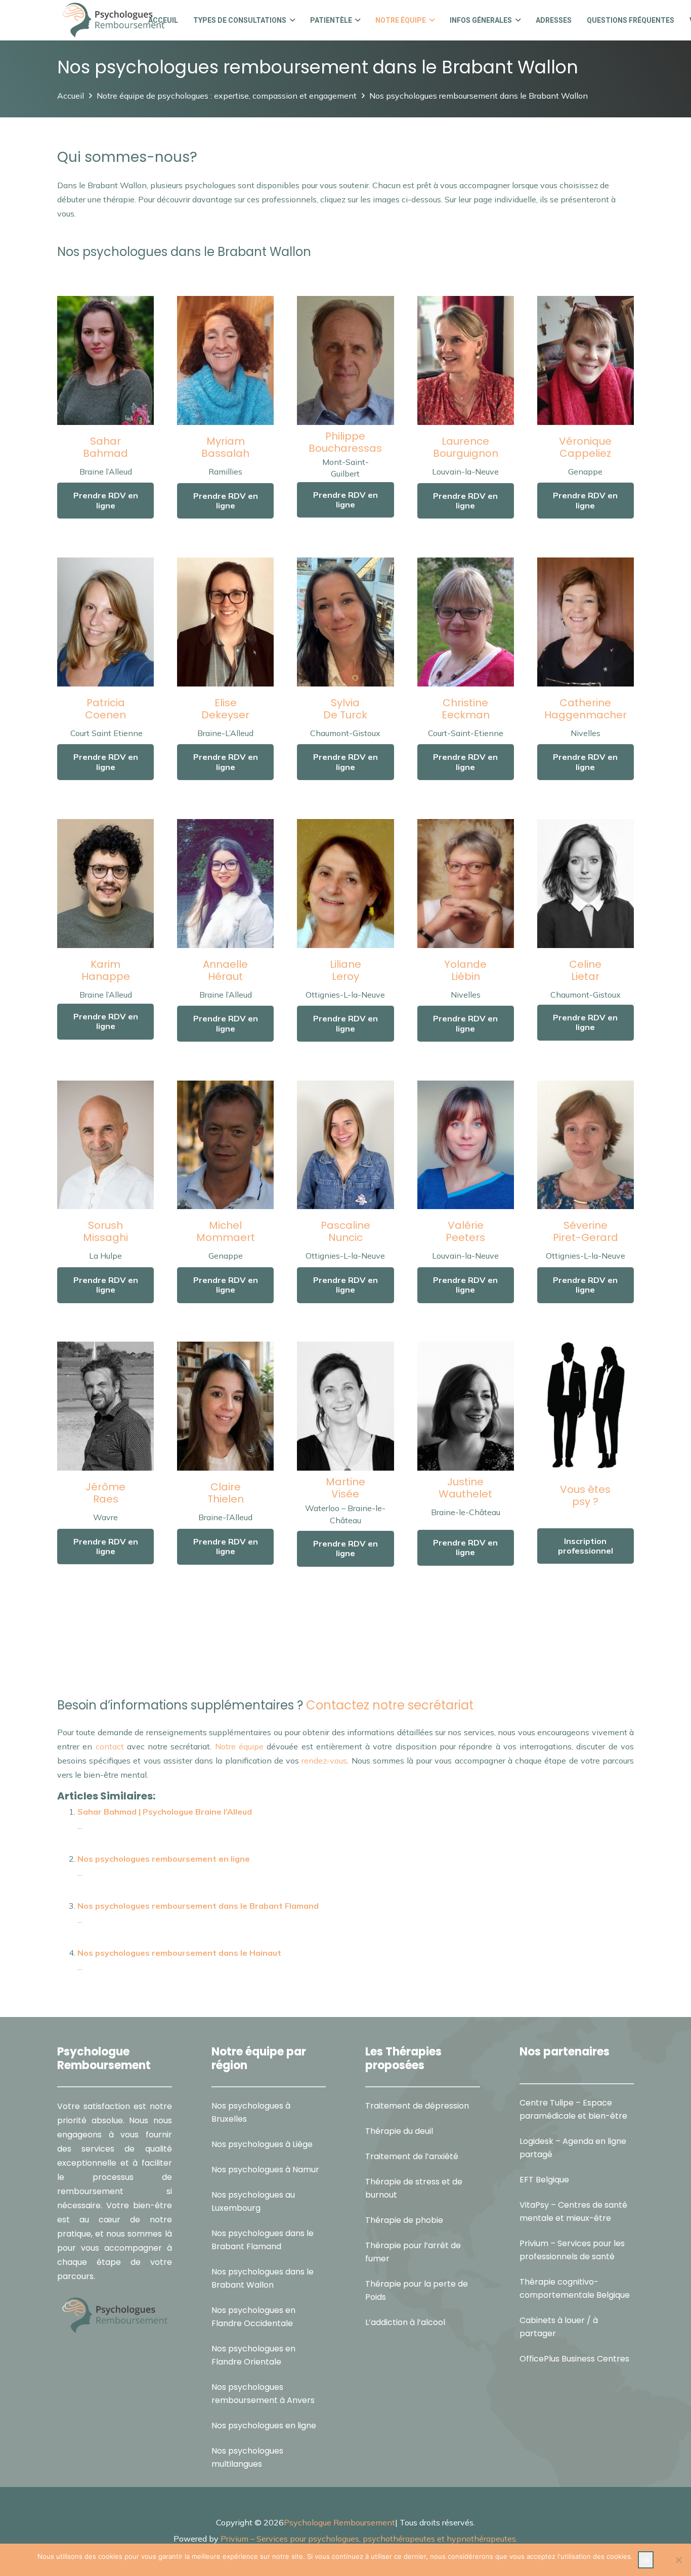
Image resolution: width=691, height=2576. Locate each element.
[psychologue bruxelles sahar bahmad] (105, 360)
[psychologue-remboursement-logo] (113, 20)
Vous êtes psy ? (585, 1495)
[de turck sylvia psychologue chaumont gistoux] (345, 622)
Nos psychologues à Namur (265, 2170)
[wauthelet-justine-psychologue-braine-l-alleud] (466, 1406)
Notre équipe (239, 1746)
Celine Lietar (585, 970)
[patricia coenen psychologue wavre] (105, 622)
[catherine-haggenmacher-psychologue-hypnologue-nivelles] (586, 622)
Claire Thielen (226, 1493)
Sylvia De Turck (345, 709)
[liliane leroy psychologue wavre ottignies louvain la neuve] (345, 884)
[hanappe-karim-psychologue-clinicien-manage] (105, 884)
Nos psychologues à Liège (262, 2144)
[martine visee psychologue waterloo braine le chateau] (345, 1406)
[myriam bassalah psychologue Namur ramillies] (225, 360)
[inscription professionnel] (586, 1406)
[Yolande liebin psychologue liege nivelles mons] (466, 884)
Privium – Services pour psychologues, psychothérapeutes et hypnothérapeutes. (369, 2539)
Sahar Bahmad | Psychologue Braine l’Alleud (165, 1812)
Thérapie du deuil (399, 2131)
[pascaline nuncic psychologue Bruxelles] (345, 1145)
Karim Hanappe (106, 970)
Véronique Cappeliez (585, 447)
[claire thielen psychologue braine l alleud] (225, 1406)
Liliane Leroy (345, 970)
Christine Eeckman (466, 709)
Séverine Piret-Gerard (586, 1231)
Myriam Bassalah (225, 447)
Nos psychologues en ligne (264, 2425)
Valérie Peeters (465, 1231)
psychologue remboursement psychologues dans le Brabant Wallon (341, 1665)
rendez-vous (323, 1761)
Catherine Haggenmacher (586, 709)
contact (110, 1746)
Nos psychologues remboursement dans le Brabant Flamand (198, 1906)
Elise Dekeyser (225, 709)
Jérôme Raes (105, 1493)
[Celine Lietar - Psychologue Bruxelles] (586, 884)
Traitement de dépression (417, 2106)
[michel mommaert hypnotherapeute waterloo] (225, 1145)
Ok (646, 2560)
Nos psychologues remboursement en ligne (164, 1859)
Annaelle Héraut (225, 970)
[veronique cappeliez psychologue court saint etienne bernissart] (586, 360)
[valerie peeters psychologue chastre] (466, 1145)
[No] (678, 2560)
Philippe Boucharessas (345, 442)
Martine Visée (345, 1488)
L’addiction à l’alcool (405, 2322)
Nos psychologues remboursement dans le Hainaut (179, 1953)
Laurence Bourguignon (466, 447)
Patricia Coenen (105, 709)
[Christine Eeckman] (466, 622)
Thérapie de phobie (404, 2220)
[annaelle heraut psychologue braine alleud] (225, 884)
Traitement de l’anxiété (412, 2156)
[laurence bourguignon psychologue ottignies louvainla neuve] (466, 360)
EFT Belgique (544, 2180)
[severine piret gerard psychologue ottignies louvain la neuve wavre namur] (586, 1145)
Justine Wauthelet (465, 1488)
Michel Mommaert (226, 1231)
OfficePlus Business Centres (574, 2359)
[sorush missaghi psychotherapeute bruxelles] (105, 1145)
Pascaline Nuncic (345, 1231)
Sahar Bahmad (105, 447)
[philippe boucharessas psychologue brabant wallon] (345, 360)
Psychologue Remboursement (339, 2522)
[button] (291, 20)
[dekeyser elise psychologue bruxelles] (225, 622)
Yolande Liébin (465, 970)
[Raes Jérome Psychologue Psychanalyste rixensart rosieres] (105, 1406)
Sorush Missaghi (105, 1231)
